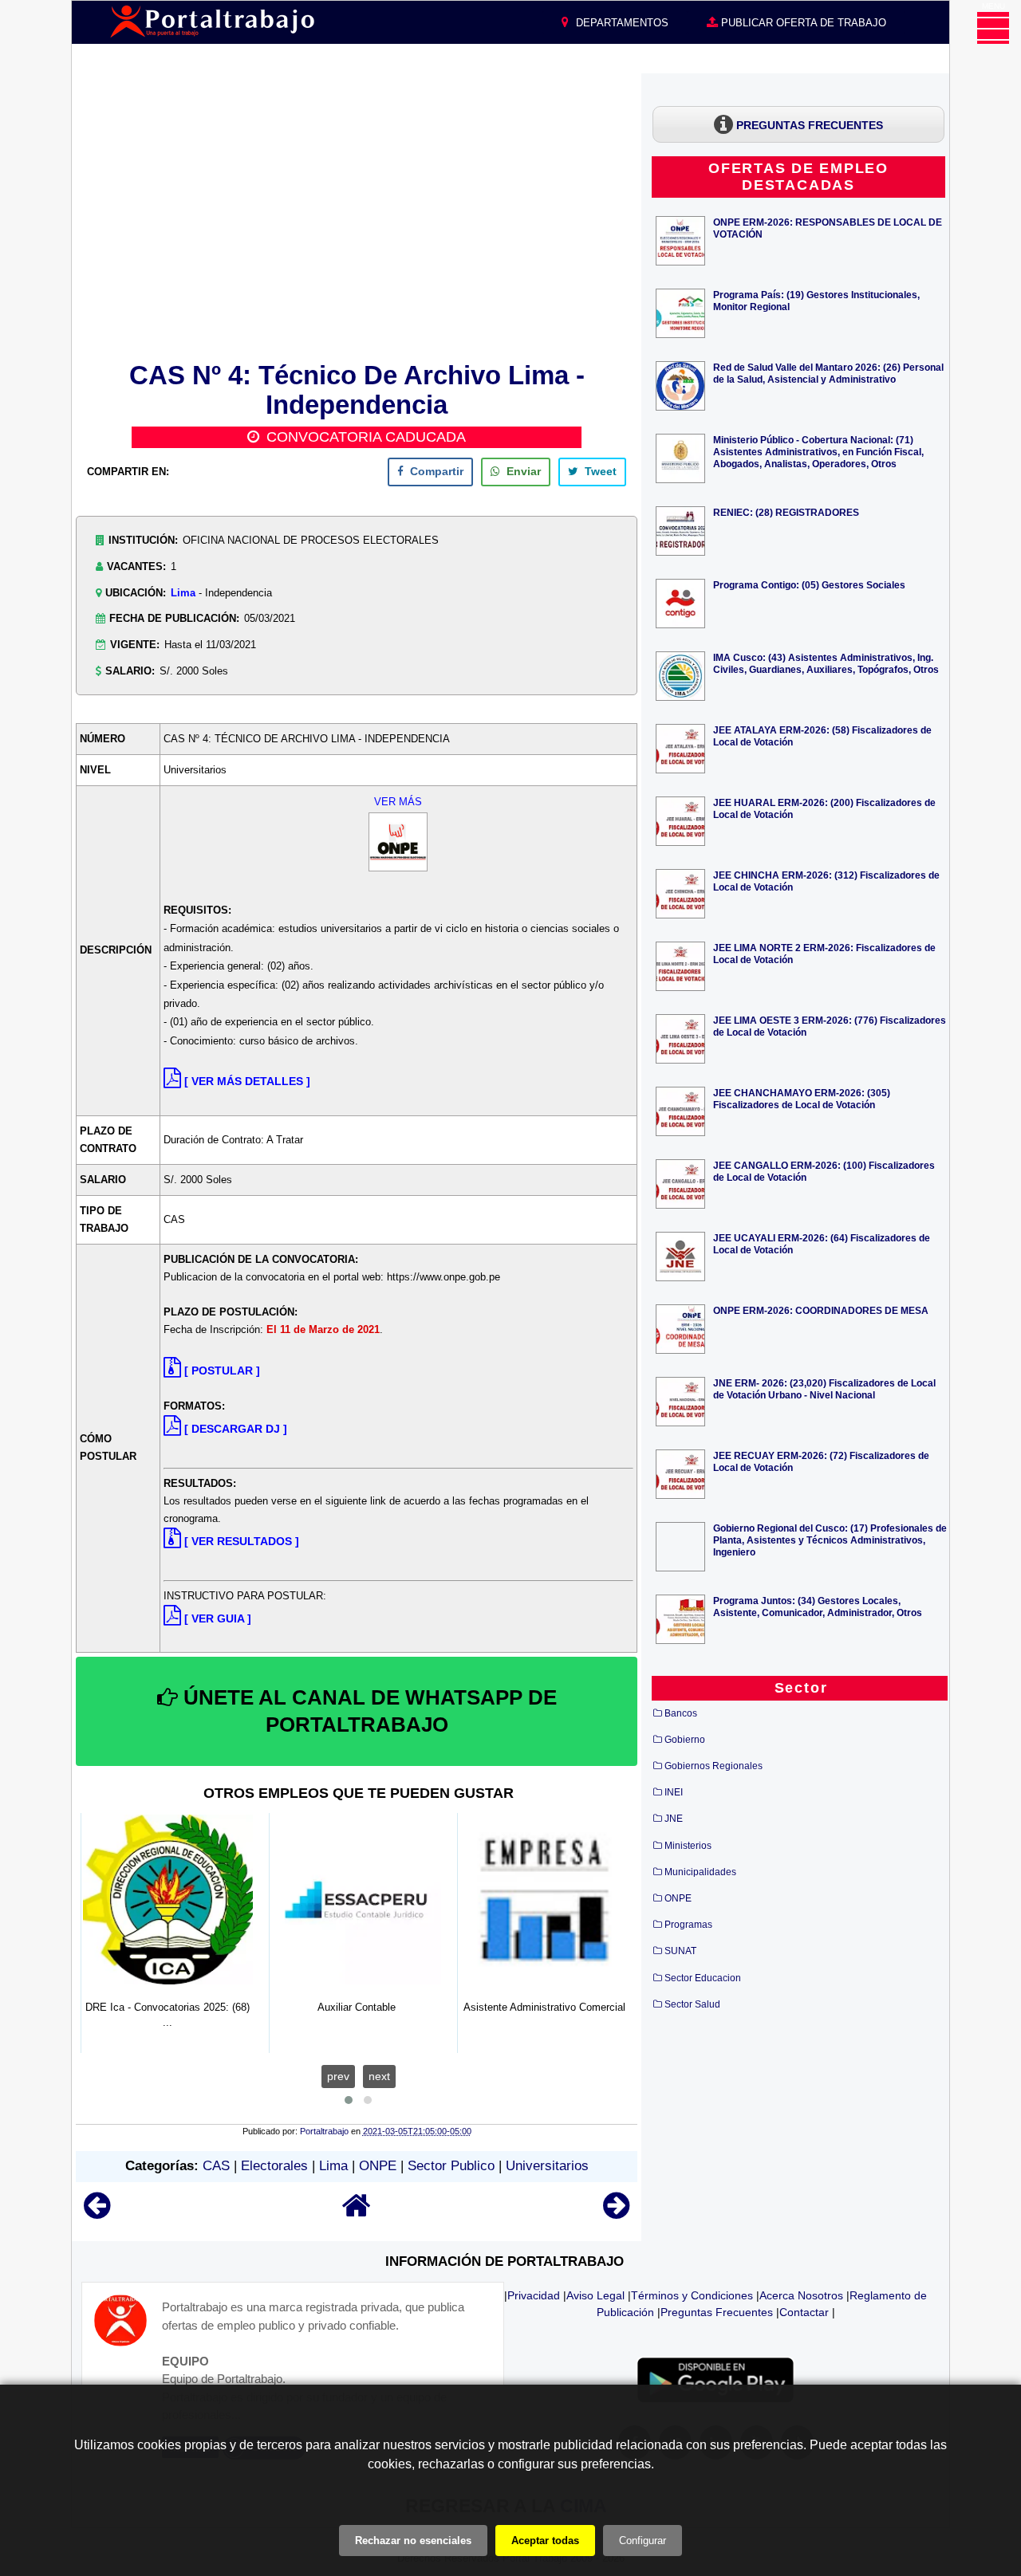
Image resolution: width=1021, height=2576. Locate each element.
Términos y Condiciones (692, 2295)
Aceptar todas (545, 2541)
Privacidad (534, 2295)
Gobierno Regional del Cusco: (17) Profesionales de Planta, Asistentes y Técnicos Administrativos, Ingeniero (830, 1540)
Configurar (643, 2541)
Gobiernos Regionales (714, 1766)
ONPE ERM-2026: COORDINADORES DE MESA (821, 1310)
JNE (674, 1819)
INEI (674, 1792)
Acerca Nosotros (801, 2295)
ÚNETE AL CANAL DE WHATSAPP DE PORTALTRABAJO (367, 1711)
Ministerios (688, 1846)
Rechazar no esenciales (413, 2541)
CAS (216, 2166)
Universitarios (547, 2166)
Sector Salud (692, 2004)
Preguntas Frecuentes (717, 2312)
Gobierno (685, 1740)
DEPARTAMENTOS (621, 23)
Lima (183, 593)
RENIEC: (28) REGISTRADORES (786, 512)
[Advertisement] (357, 214)
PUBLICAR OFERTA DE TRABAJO (802, 23)
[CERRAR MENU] (993, 28)
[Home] (357, 2213)
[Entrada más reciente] (97, 2213)
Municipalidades (700, 1872)
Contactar (804, 2312)
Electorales (274, 2166)
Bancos (681, 1713)
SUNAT (680, 1951)
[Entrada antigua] (616, 2213)
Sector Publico (451, 2166)
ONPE (378, 2166)
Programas (688, 1925)
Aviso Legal (595, 2295)
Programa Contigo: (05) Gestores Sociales (809, 585)
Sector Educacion (703, 1978)
